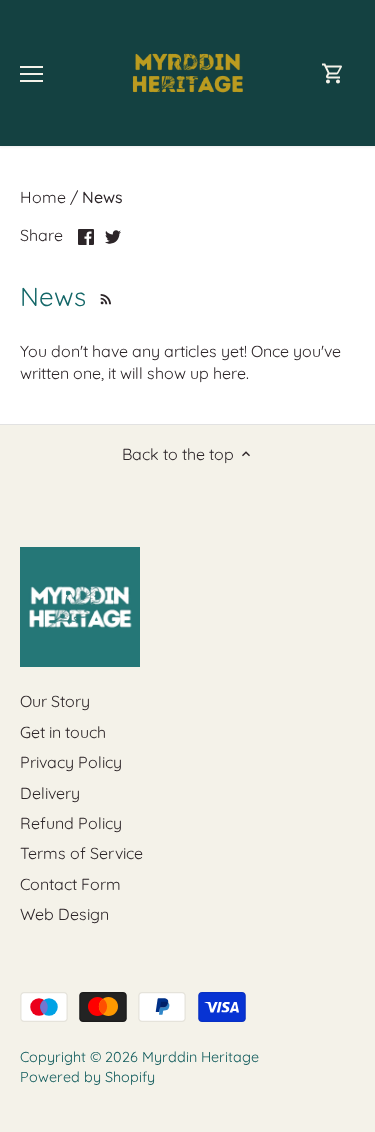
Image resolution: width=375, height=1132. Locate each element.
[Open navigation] (31, 74)
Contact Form (70, 884)
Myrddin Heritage (200, 1057)
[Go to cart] (333, 73)
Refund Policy (71, 823)
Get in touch (63, 732)
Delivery (50, 793)
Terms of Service (81, 853)
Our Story (55, 701)
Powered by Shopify (87, 1077)
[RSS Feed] (103, 296)
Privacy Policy (71, 762)
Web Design (64, 914)
